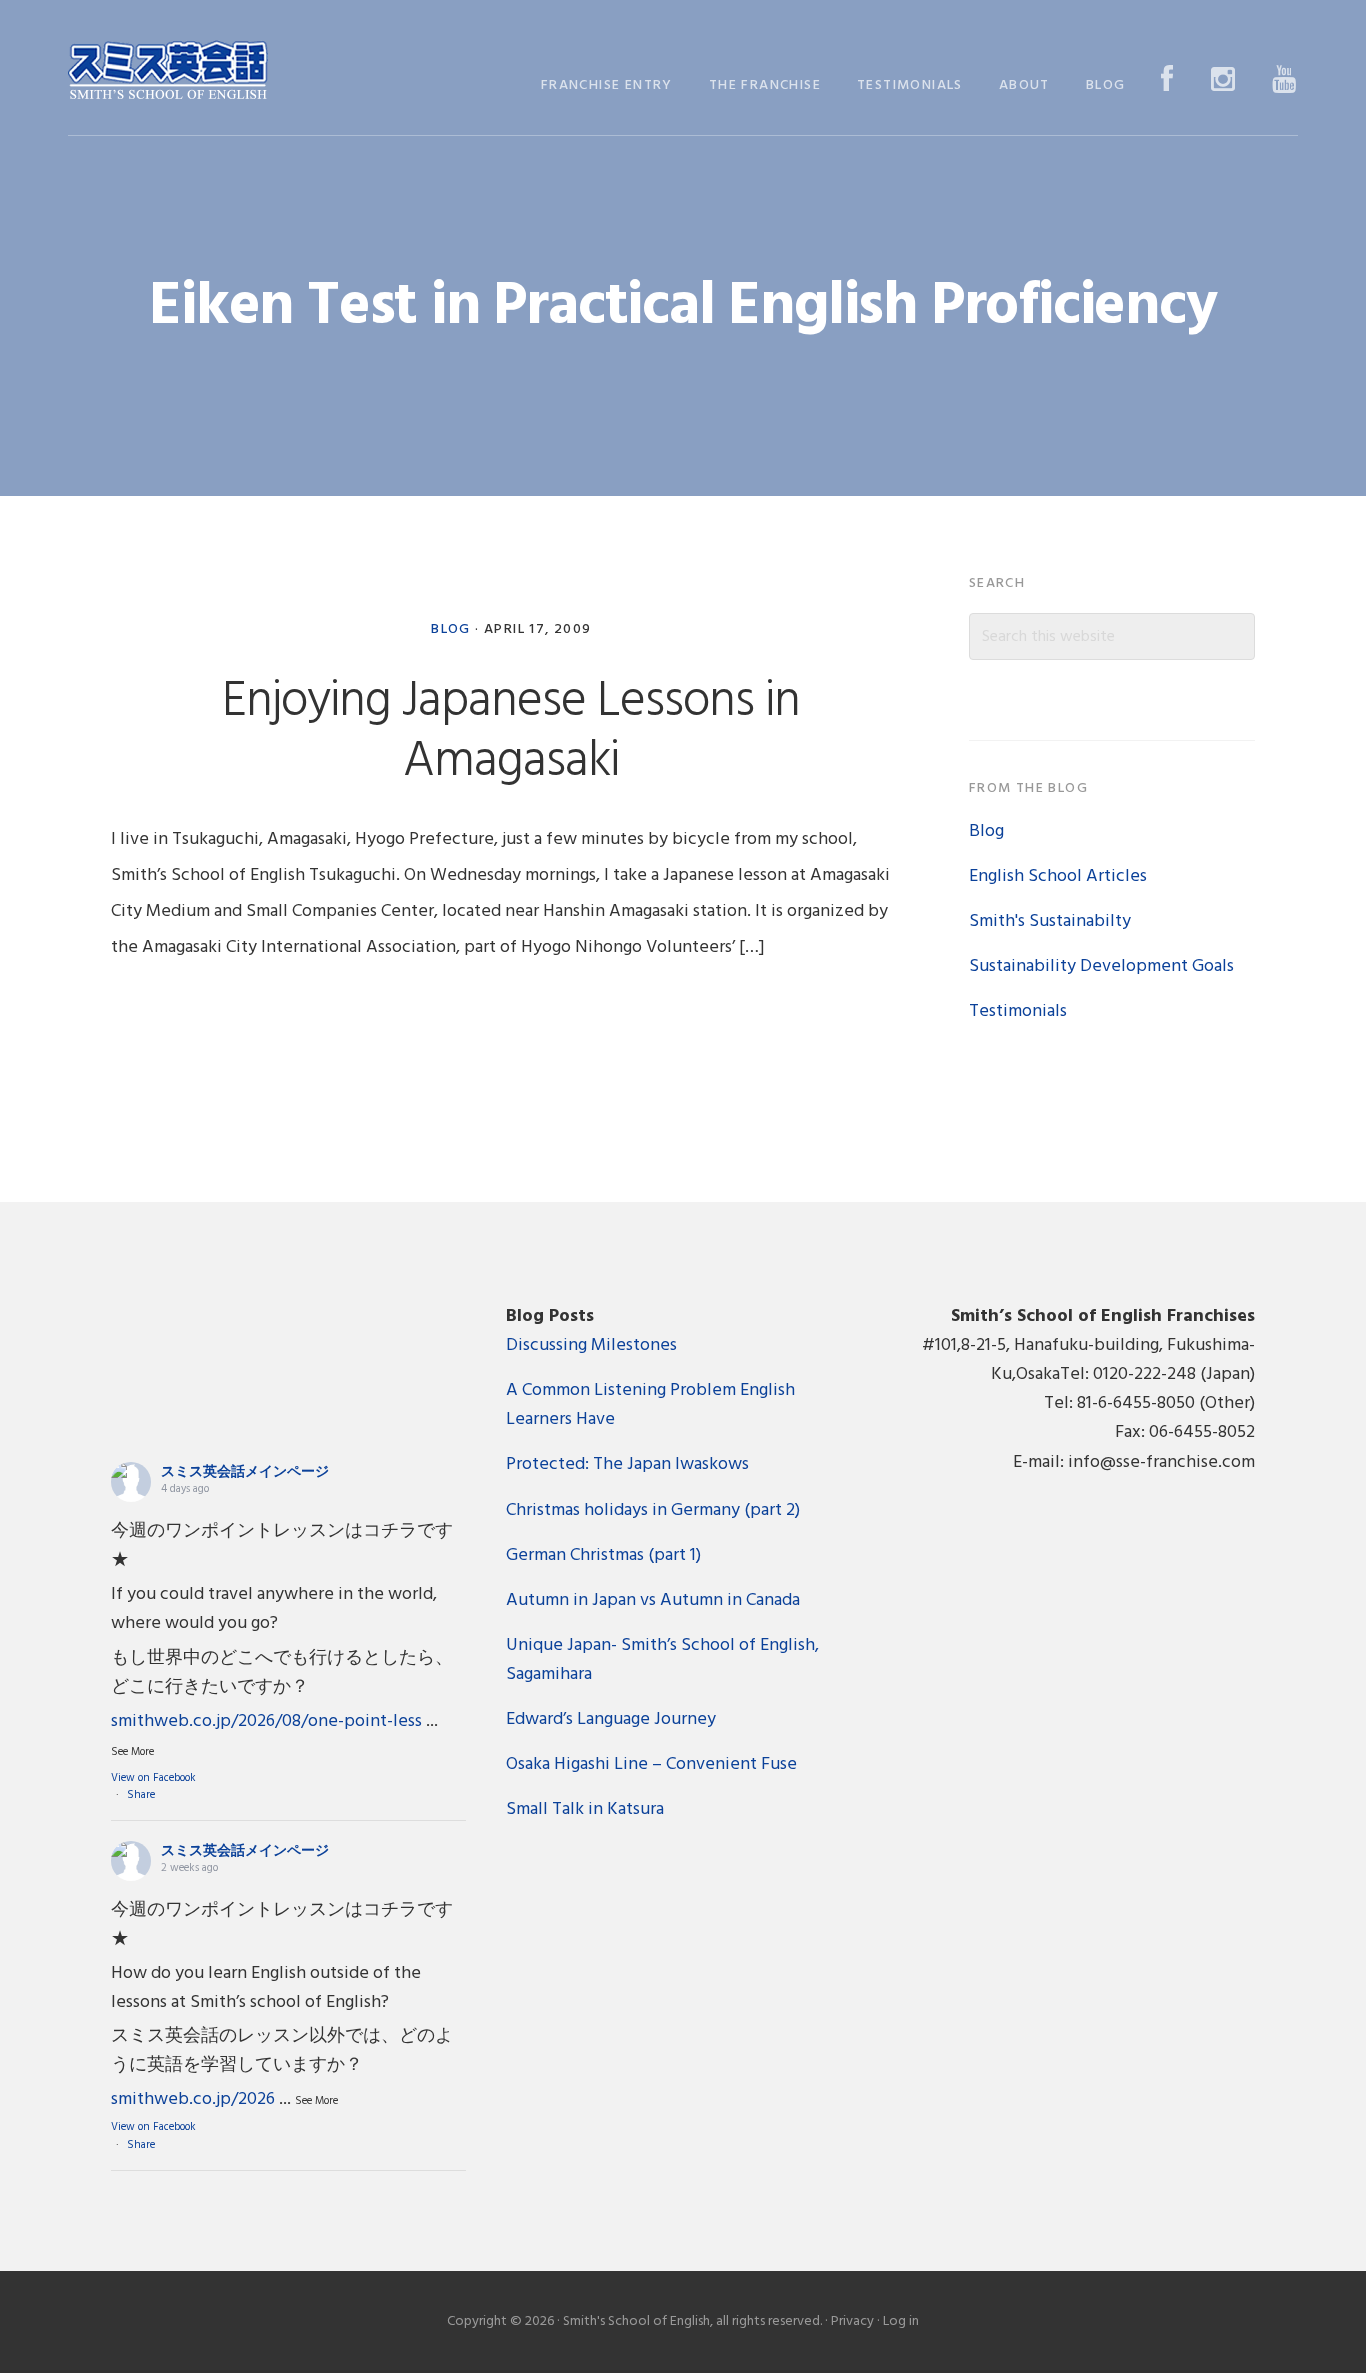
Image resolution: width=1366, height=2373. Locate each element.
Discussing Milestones (591, 1345)
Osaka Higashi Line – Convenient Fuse (651, 1764)
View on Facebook (153, 1778)
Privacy (852, 2321)
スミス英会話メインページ (245, 1472)
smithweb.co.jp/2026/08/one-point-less (266, 1721)
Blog (451, 629)
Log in (901, 2321)
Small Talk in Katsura (585, 1809)
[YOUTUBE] (1284, 81)
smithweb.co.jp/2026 (193, 2099)
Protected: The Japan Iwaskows (627, 1464)
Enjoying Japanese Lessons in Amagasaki (511, 732)
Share (141, 1795)
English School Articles (1058, 876)
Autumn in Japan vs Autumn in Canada (653, 1600)
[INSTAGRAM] (1223, 81)
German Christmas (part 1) (603, 1555)
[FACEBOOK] (1167, 81)
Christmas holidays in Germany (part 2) (653, 1510)
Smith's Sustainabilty (1050, 921)
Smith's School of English (168, 72)
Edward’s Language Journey (611, 1719)
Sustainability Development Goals (1101, 966)
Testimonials (1018, 1011)
